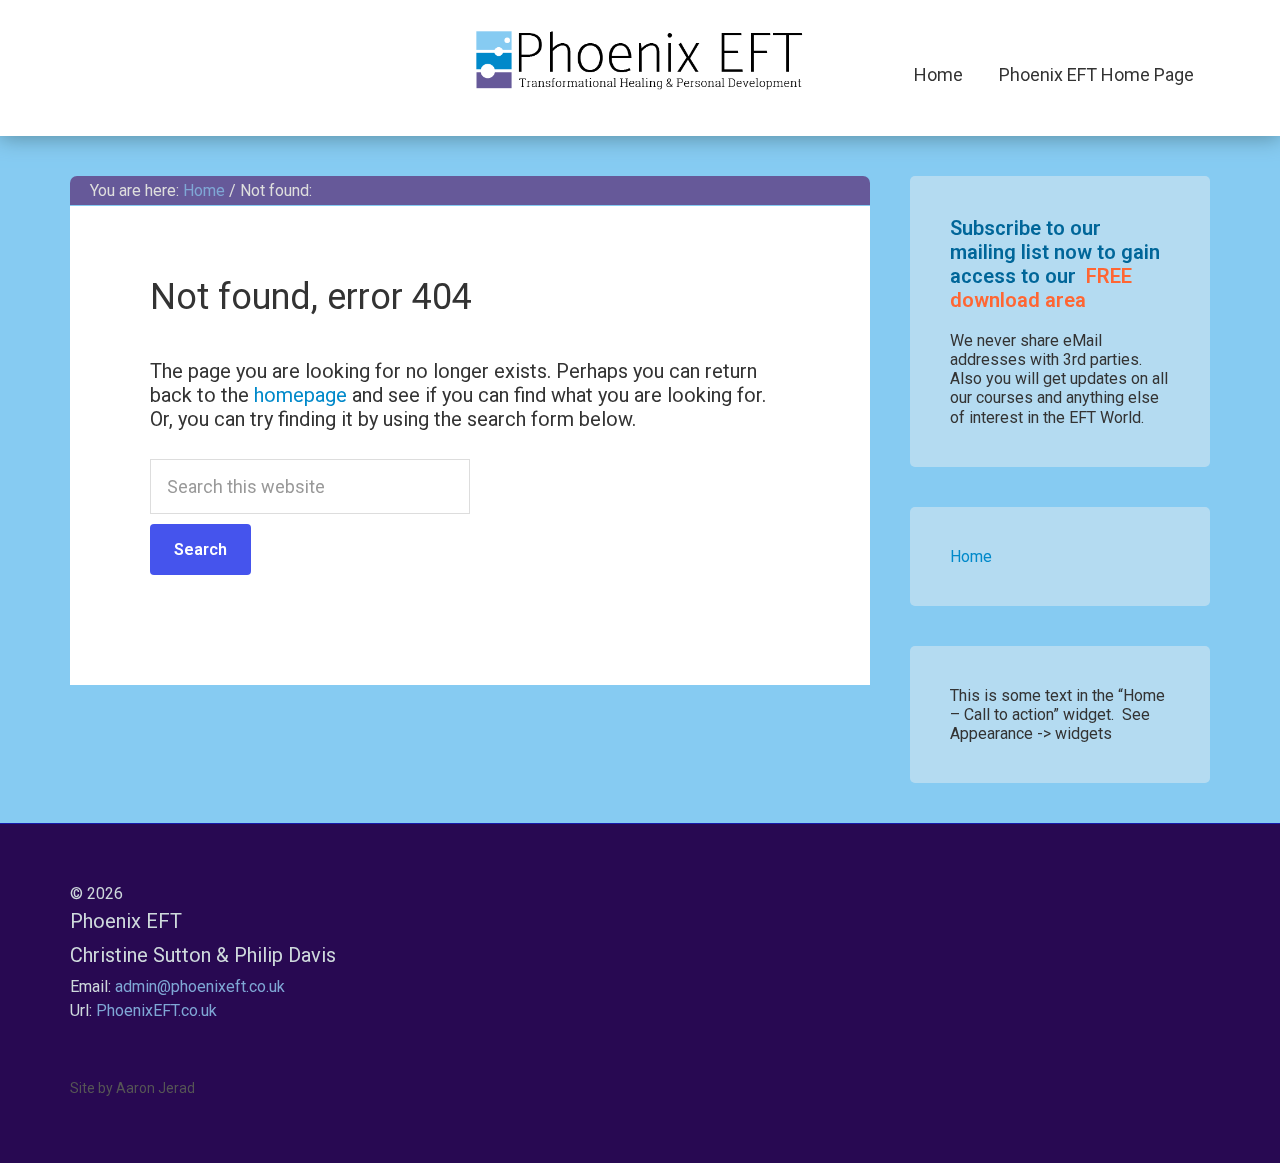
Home (971, 556)
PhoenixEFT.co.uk (156, 1010)
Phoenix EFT (640, 60)
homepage (300, 395)
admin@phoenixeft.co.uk (200, 986)
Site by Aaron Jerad (132, 1088)
